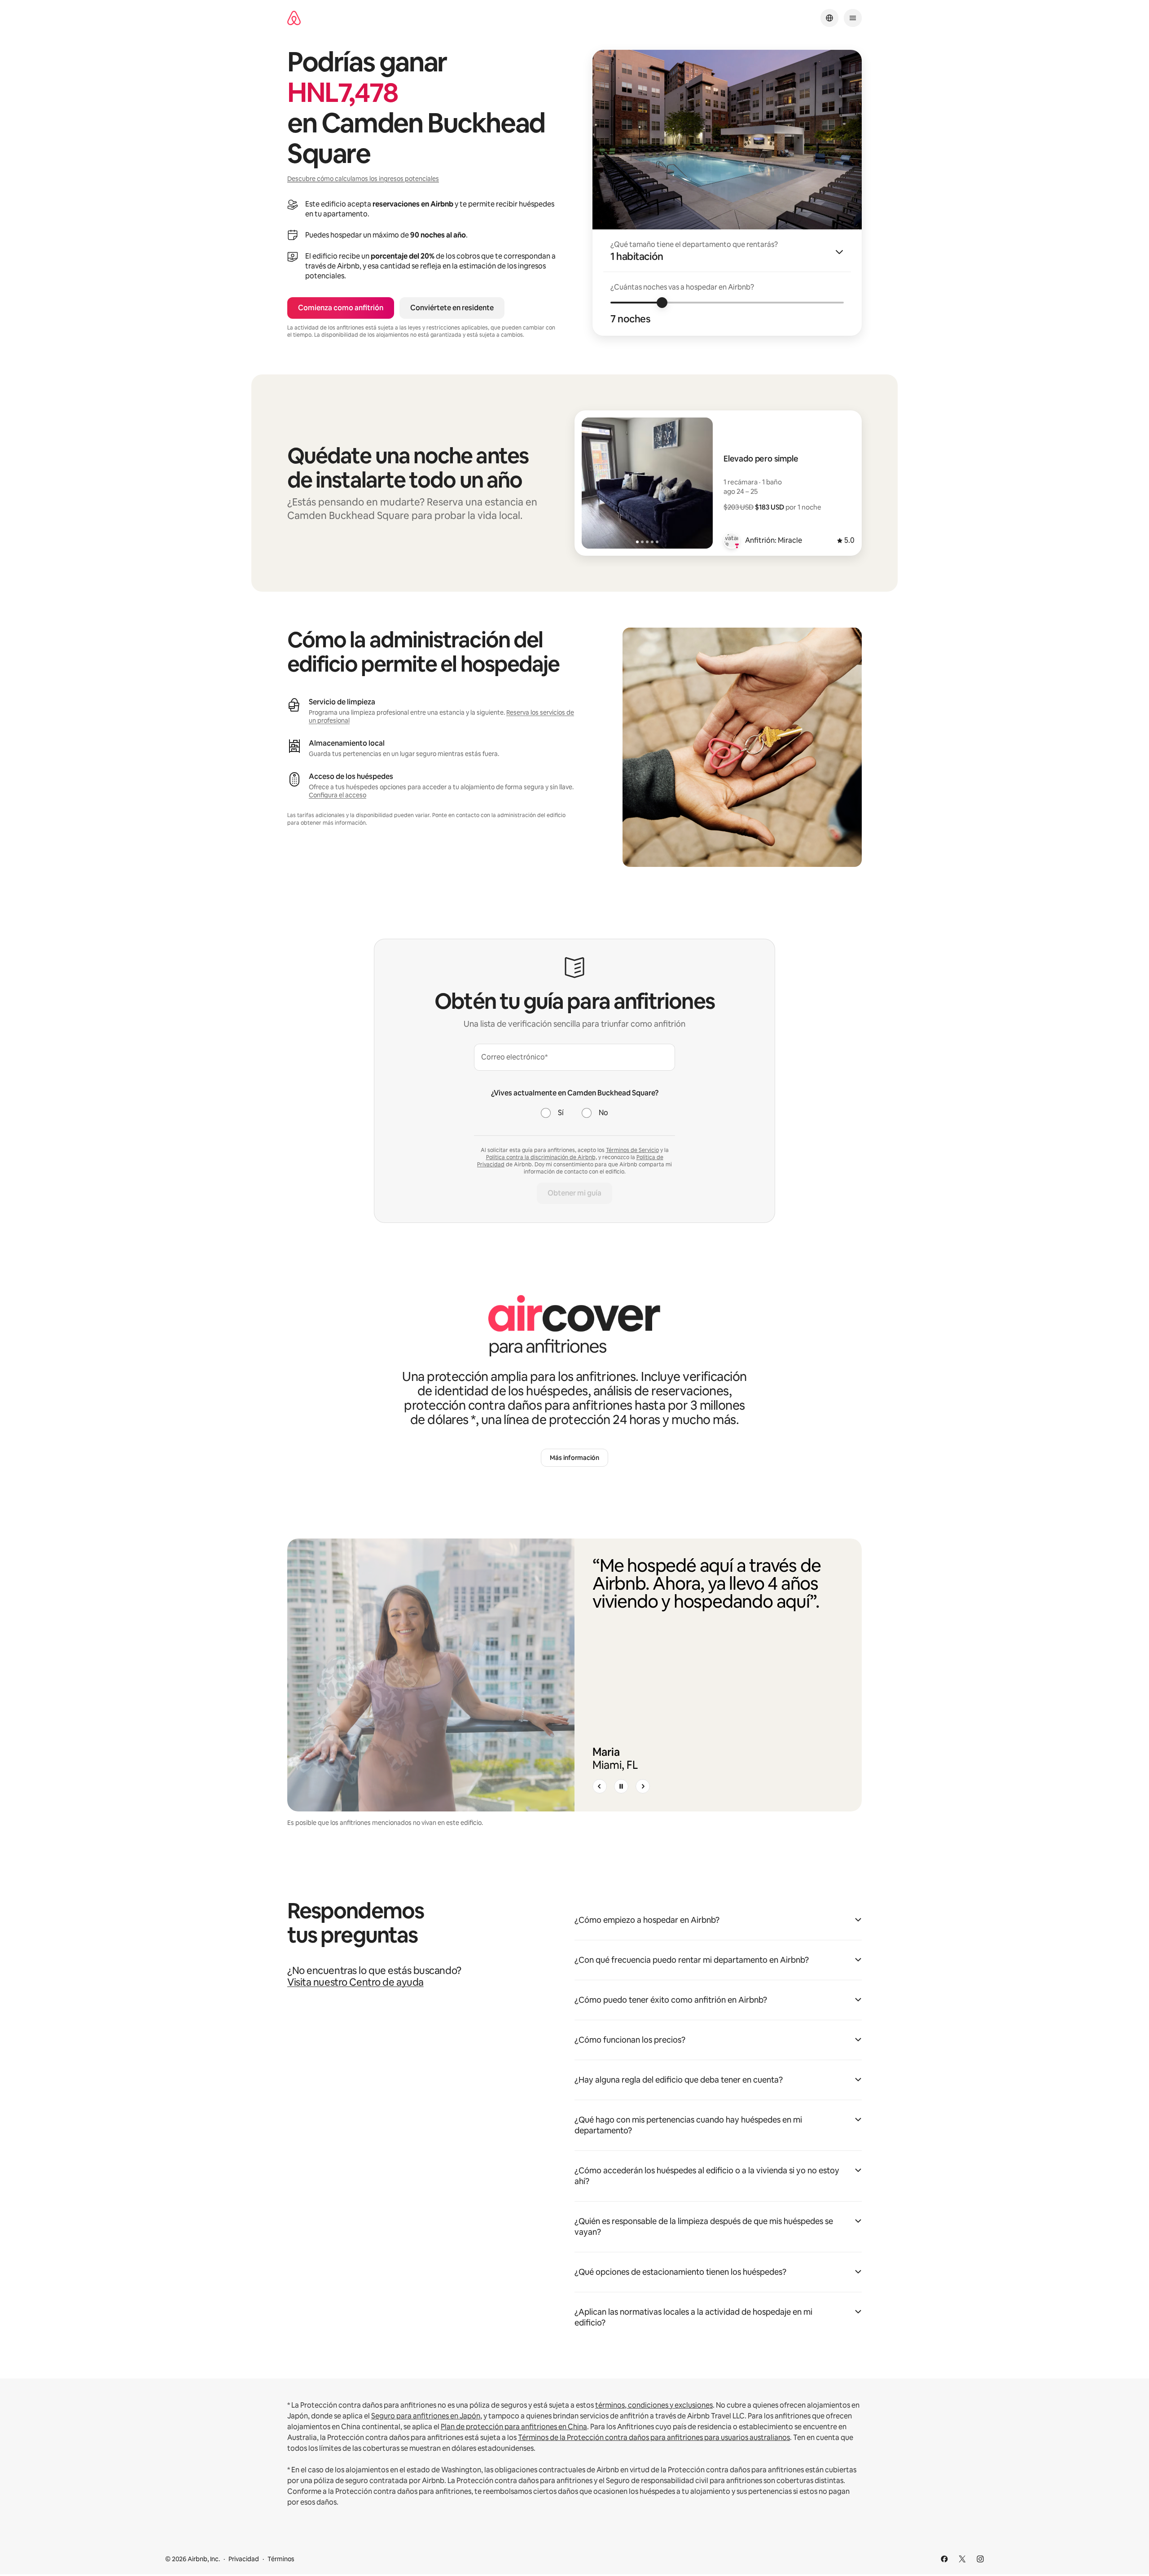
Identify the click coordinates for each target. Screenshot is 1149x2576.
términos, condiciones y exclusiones (654, 2405)
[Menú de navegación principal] (853, 18)
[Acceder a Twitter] (962, 2559)
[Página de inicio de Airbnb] (294, 18)
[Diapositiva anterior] (600, 1786)
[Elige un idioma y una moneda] (829, 18)
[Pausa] (621, 1786)
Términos (281, 2559)
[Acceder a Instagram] (980, 2559)
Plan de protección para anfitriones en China (514, 2427)
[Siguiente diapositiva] (643, 1786)
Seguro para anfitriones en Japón (426, 2416)
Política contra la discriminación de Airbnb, (542, 1157)
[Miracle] (732, 541)
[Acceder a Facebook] (944, 2559)
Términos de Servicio (632, 1150)
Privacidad (244, 2559)
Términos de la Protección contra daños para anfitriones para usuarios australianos (654, 2438)
